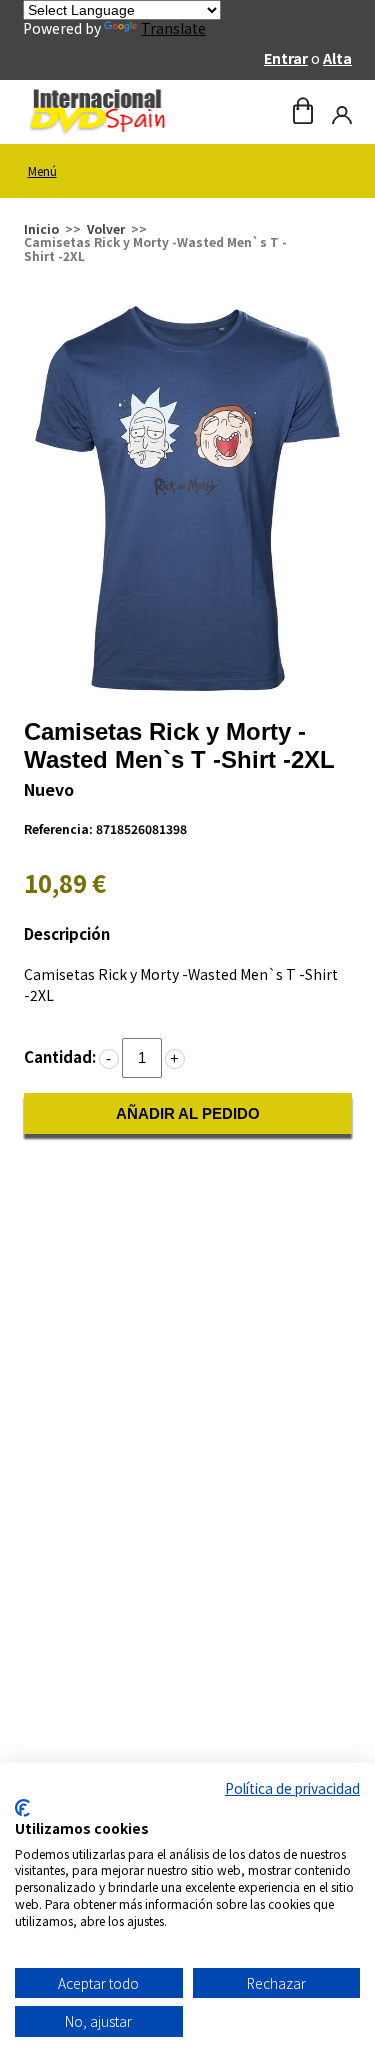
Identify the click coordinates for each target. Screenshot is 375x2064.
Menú (42, 170)
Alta (337, 58)
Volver (106, 228)
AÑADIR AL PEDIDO (188, 1113)
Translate (173, 28)
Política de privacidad (292, 1788)
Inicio (41, 228)
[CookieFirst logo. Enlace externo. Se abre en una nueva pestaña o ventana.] (22, 1808)
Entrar (286, 58)
